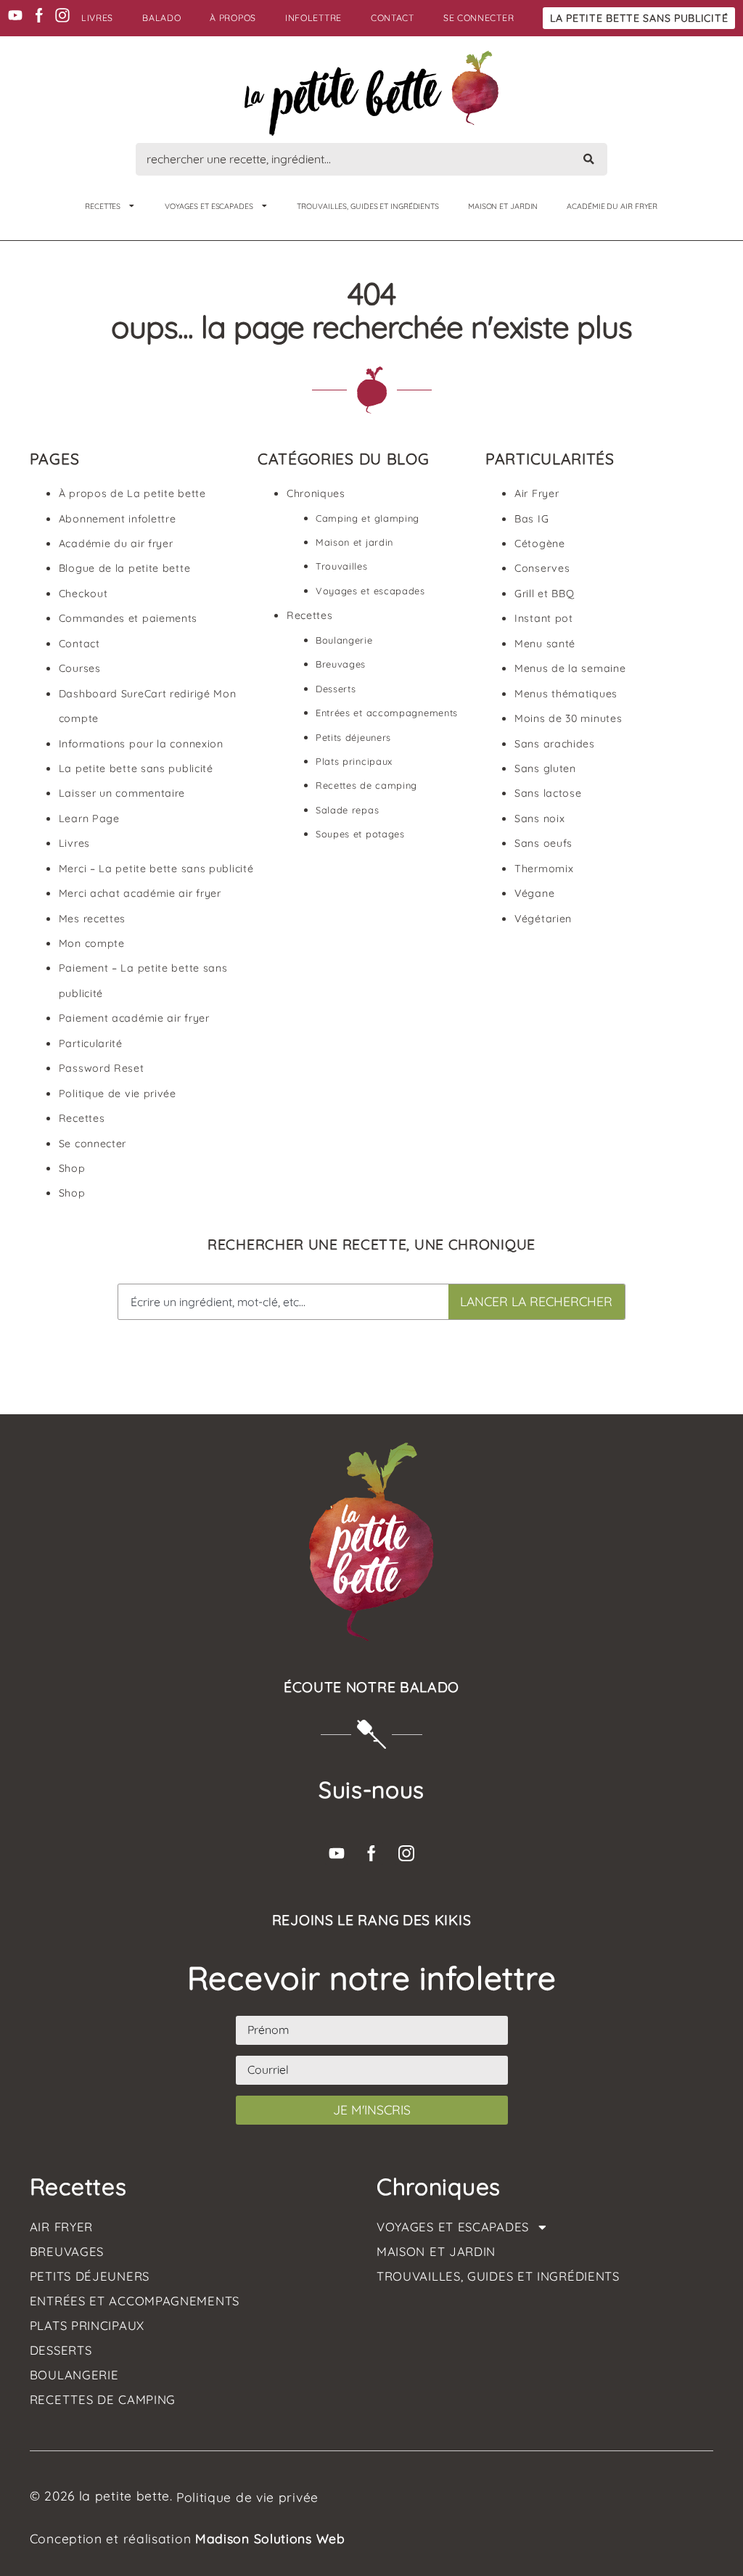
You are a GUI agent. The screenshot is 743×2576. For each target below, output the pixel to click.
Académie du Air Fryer (612, 206)
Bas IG (531, 519)
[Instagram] (62, 15)
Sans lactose (548, 793)
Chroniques (316, 493)
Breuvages (341, 664)
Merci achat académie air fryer (140, 893)
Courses (80, 668)
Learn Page (89, 819)
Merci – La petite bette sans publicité (156, 869)
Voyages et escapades (209, 206)
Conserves (542, 568)
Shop (72, 1168)
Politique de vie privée (118, 1094)
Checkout (83, 594)
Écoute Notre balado (371, 1687)
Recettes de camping (366, 785)
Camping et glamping (368, 518)
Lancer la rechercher (536, 1301)
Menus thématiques (566, 694)
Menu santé (545, 644)
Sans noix (539, 819)
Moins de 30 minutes (568, 718)
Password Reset (102, 1068)
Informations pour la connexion (141, 744)
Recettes (103, 206)
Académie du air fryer (116, 543)
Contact (393, 18)
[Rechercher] (589, 159)
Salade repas (347, 810)
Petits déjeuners (353, 737)
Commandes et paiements (128, 618)
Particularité (91, 1043)
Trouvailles (342, 566)
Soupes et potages (360, 834)
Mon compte (92, 943)
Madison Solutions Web (270, 2538)
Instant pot (544, 618)
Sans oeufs (543, 843)
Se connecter (479, 18)
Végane (534, 893)
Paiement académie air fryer (134, 1018)
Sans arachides (555, 744)
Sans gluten (545, 768)
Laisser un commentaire (122, 793)
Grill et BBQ (544, 594)
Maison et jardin (503, 206)
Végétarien (543, 919)
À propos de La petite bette (132, 493)
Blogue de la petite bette (125, 568)
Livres (97, 18)
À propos (233, 18)
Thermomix (544, 869)
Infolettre (313, 18)
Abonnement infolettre (118, 519)
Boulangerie (344, 640)
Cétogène (540, 543)
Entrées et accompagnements (387, 713)
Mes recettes (92, 919)
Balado (161, 18)
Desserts (336, 689)
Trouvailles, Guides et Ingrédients (368, 206)
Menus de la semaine (570, 668)
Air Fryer (537, 493)
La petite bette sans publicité (639, 18)
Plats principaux (354, 761)
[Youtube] (15, 15)
